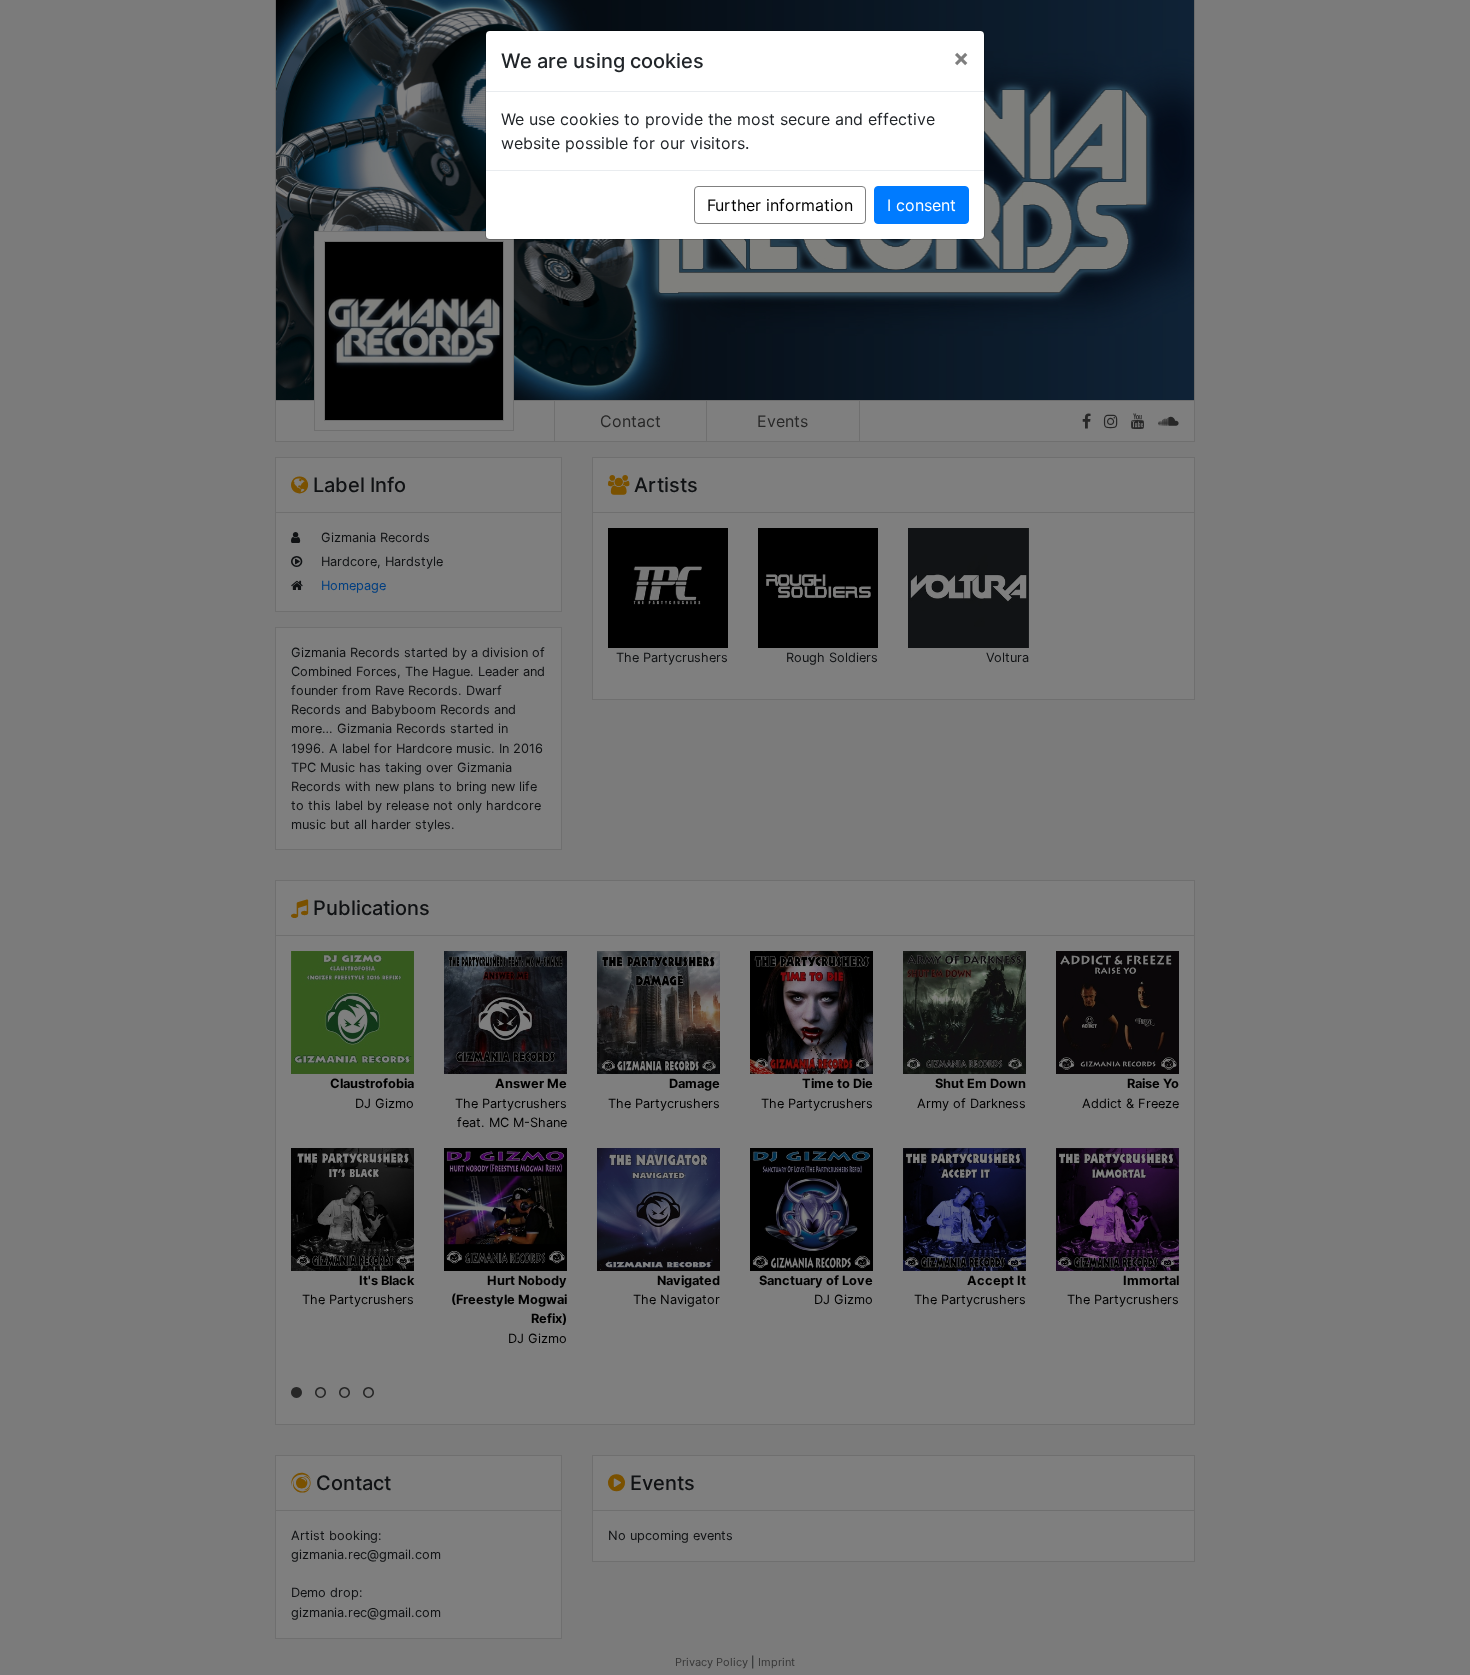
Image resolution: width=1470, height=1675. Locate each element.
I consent (921, 205)
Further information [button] (780, 205)
